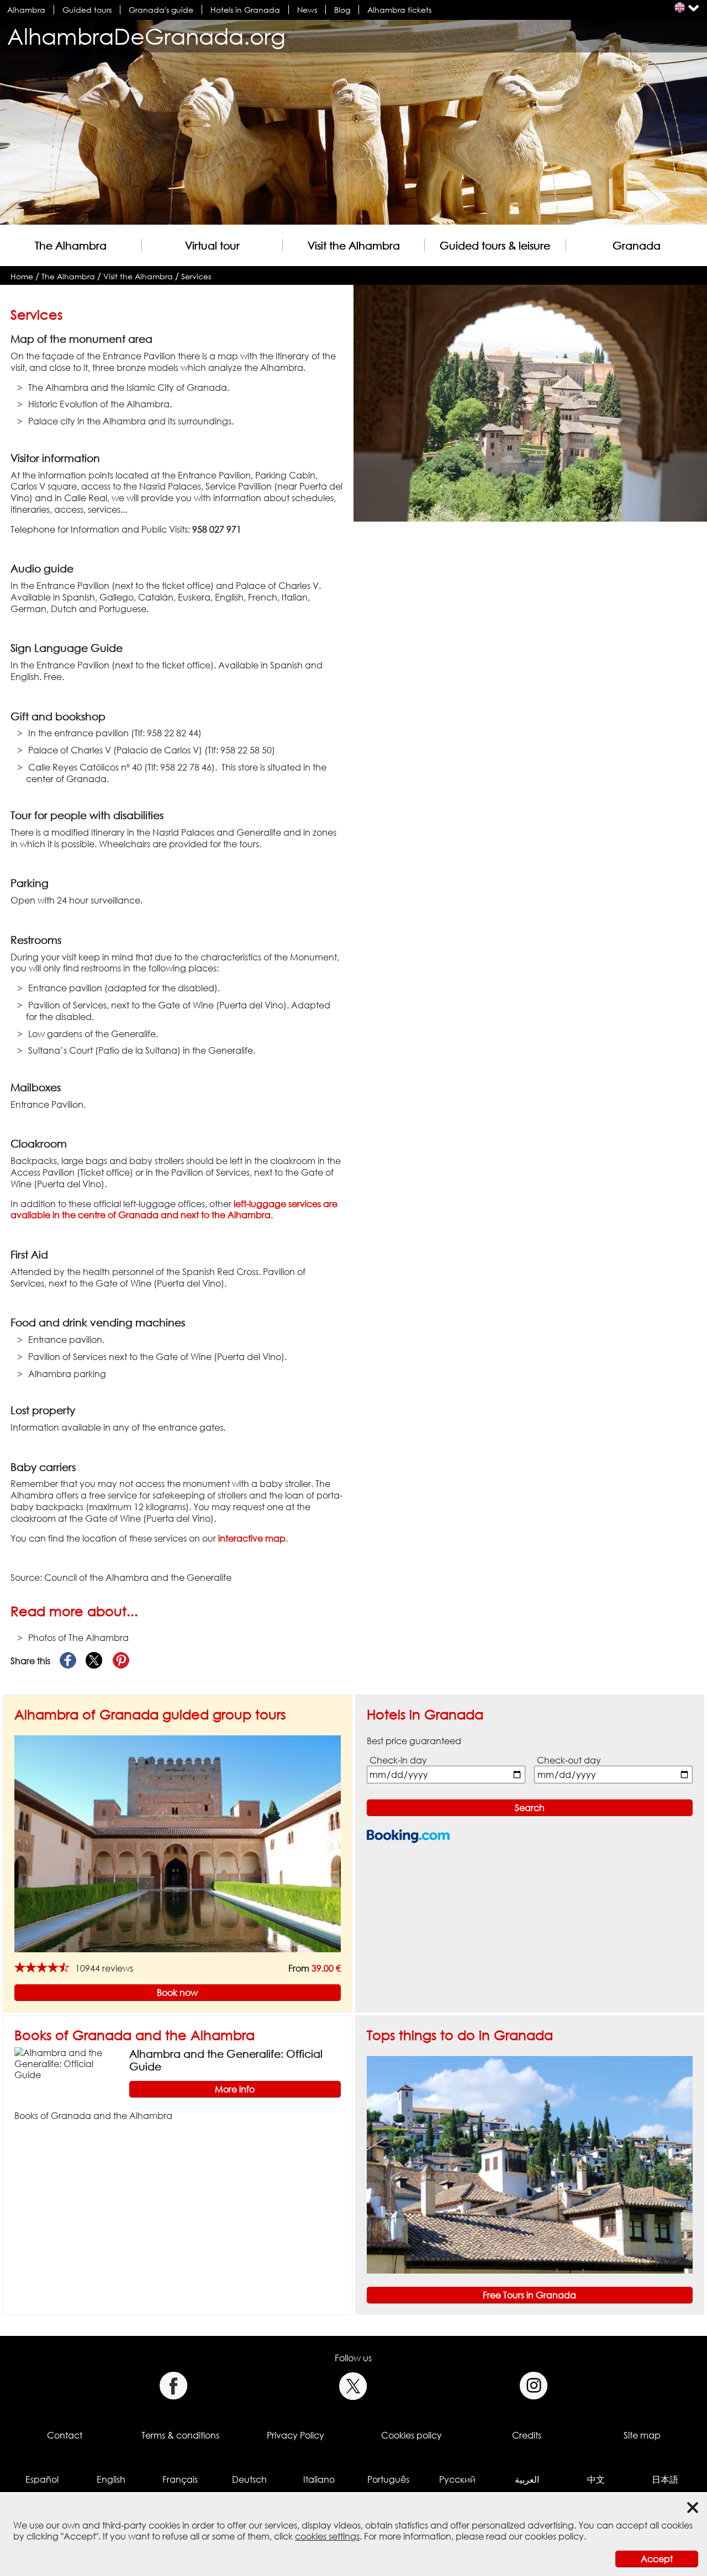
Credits (527, 2435)
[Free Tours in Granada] (530, 2164)
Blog (342, 10)
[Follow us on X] (353, 2386)
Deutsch (249, 2479)
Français (180, 2479)
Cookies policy (411, 2435)
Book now (177, 1993)
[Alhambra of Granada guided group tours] (178, 1843)
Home (22, 276)
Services (196, 276)
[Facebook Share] (68, 1661)
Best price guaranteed (414, 1741)
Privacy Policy (296, 2435)
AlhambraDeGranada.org (146, 36)
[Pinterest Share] (121, 1661)
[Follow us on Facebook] (173, 2386)
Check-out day (569, 1760)
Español (42, 2479)
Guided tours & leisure (495, 245)
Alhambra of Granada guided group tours (150, 1714)
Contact (65, 2435)
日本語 (665, 2479)
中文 (596, 2479)
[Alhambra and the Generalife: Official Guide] (67, 2063)
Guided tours (87, 10)
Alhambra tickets (399, 10)
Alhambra (26, 10)
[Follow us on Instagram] (534, 2386)
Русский (457, 2479)
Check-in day (398, 1760)
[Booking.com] (408, 1836)
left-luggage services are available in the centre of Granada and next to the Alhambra (174, 1210)
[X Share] (94, 1661)
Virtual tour (212, 245)
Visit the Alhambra (354, 245)
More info (235, 2089)
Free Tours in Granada (529, 2295)
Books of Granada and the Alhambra (134, 2035)
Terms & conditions (180, 2435)
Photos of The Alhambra (78, 1638)
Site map (642, 2435)
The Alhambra (71, 245)
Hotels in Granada (245, 10)
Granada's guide (161, 10)
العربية (527, 2479)
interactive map (252, 1538)
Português (388, 2479)
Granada (637, 245)
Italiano (319, 2479)
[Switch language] (680, 7)
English (111, 2479)
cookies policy (554, 2536)
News (307, 10)
